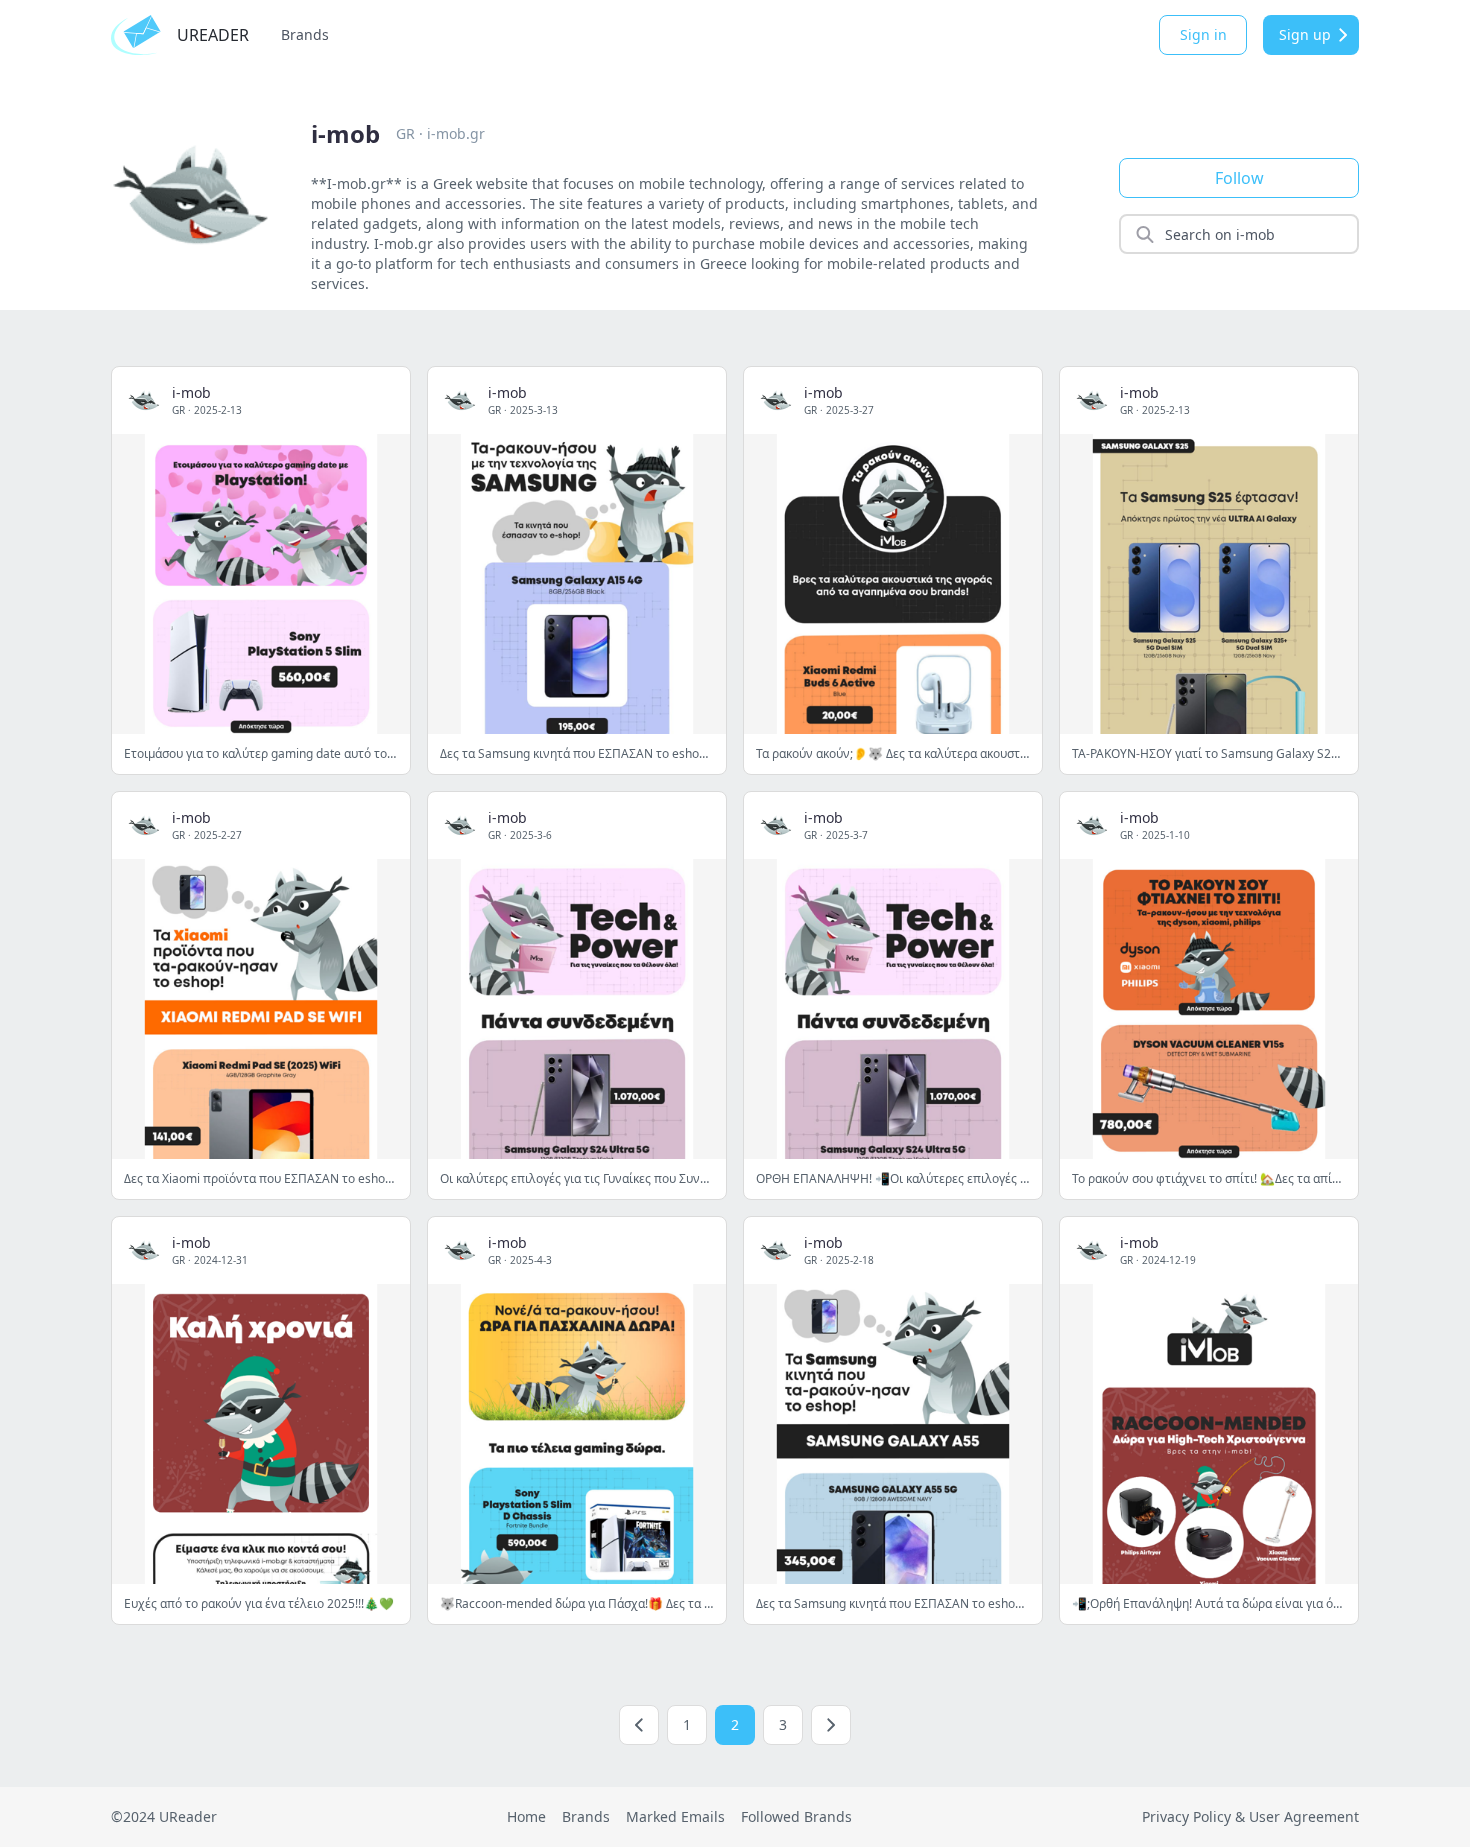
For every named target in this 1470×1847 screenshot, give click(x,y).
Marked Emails (675, 1816)
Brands (305, 34)
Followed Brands (796, 1816)
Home (526, 1816)
